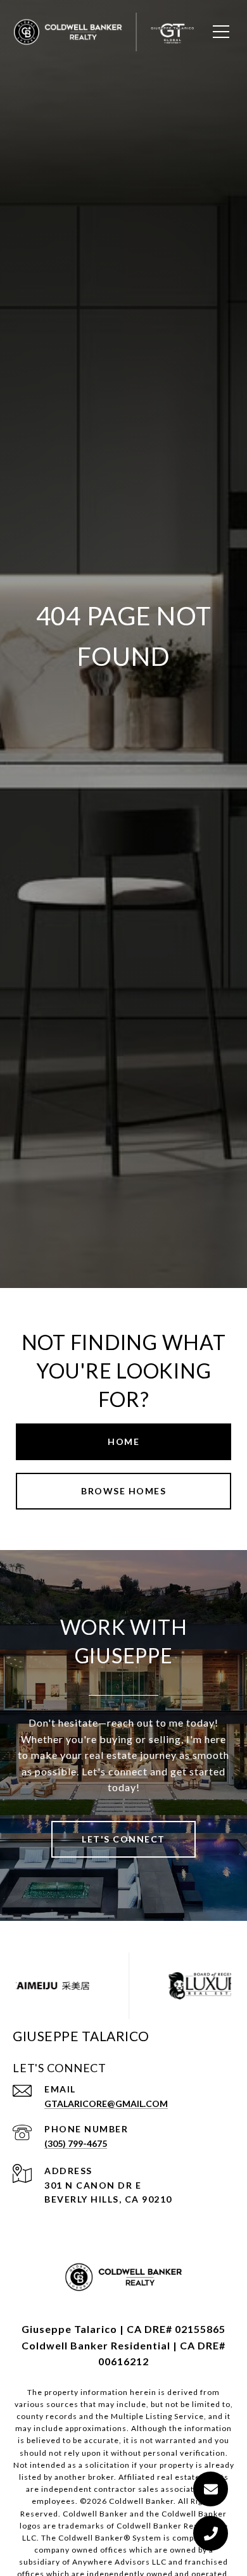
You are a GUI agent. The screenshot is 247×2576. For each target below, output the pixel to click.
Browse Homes (123, 1491)
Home (123, 1441)
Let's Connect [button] (123, 1839)
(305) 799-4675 (76, 2143)
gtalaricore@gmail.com (106, 2104)
